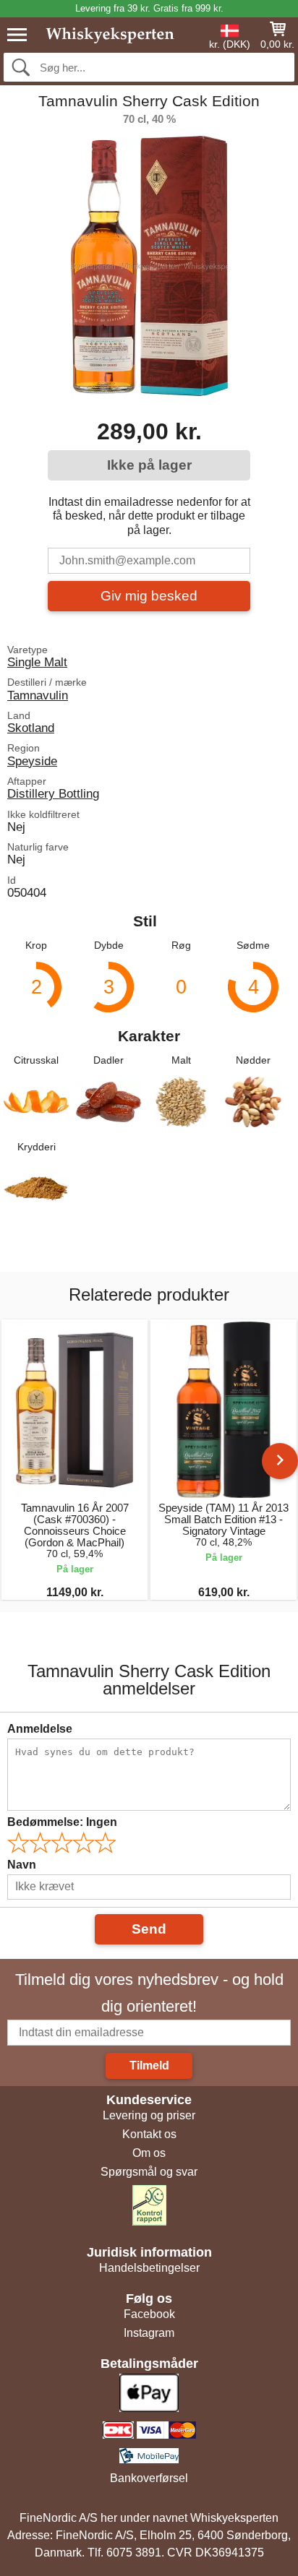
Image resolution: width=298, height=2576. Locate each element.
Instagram (149, 2333)
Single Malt (37, 662)
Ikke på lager (149, 465)
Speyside (32, 761)
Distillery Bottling (53, 793)
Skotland (31, 728)
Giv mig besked (149, 596)
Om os (149, 2153)
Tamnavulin (38, 695)
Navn (22, 1865)
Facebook (149, 2314)
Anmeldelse (40, 1729)
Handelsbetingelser (149, 2268)
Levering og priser (149, 2115)
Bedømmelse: (62, 1822)
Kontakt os (149, 2134)
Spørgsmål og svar (149, 2172)
